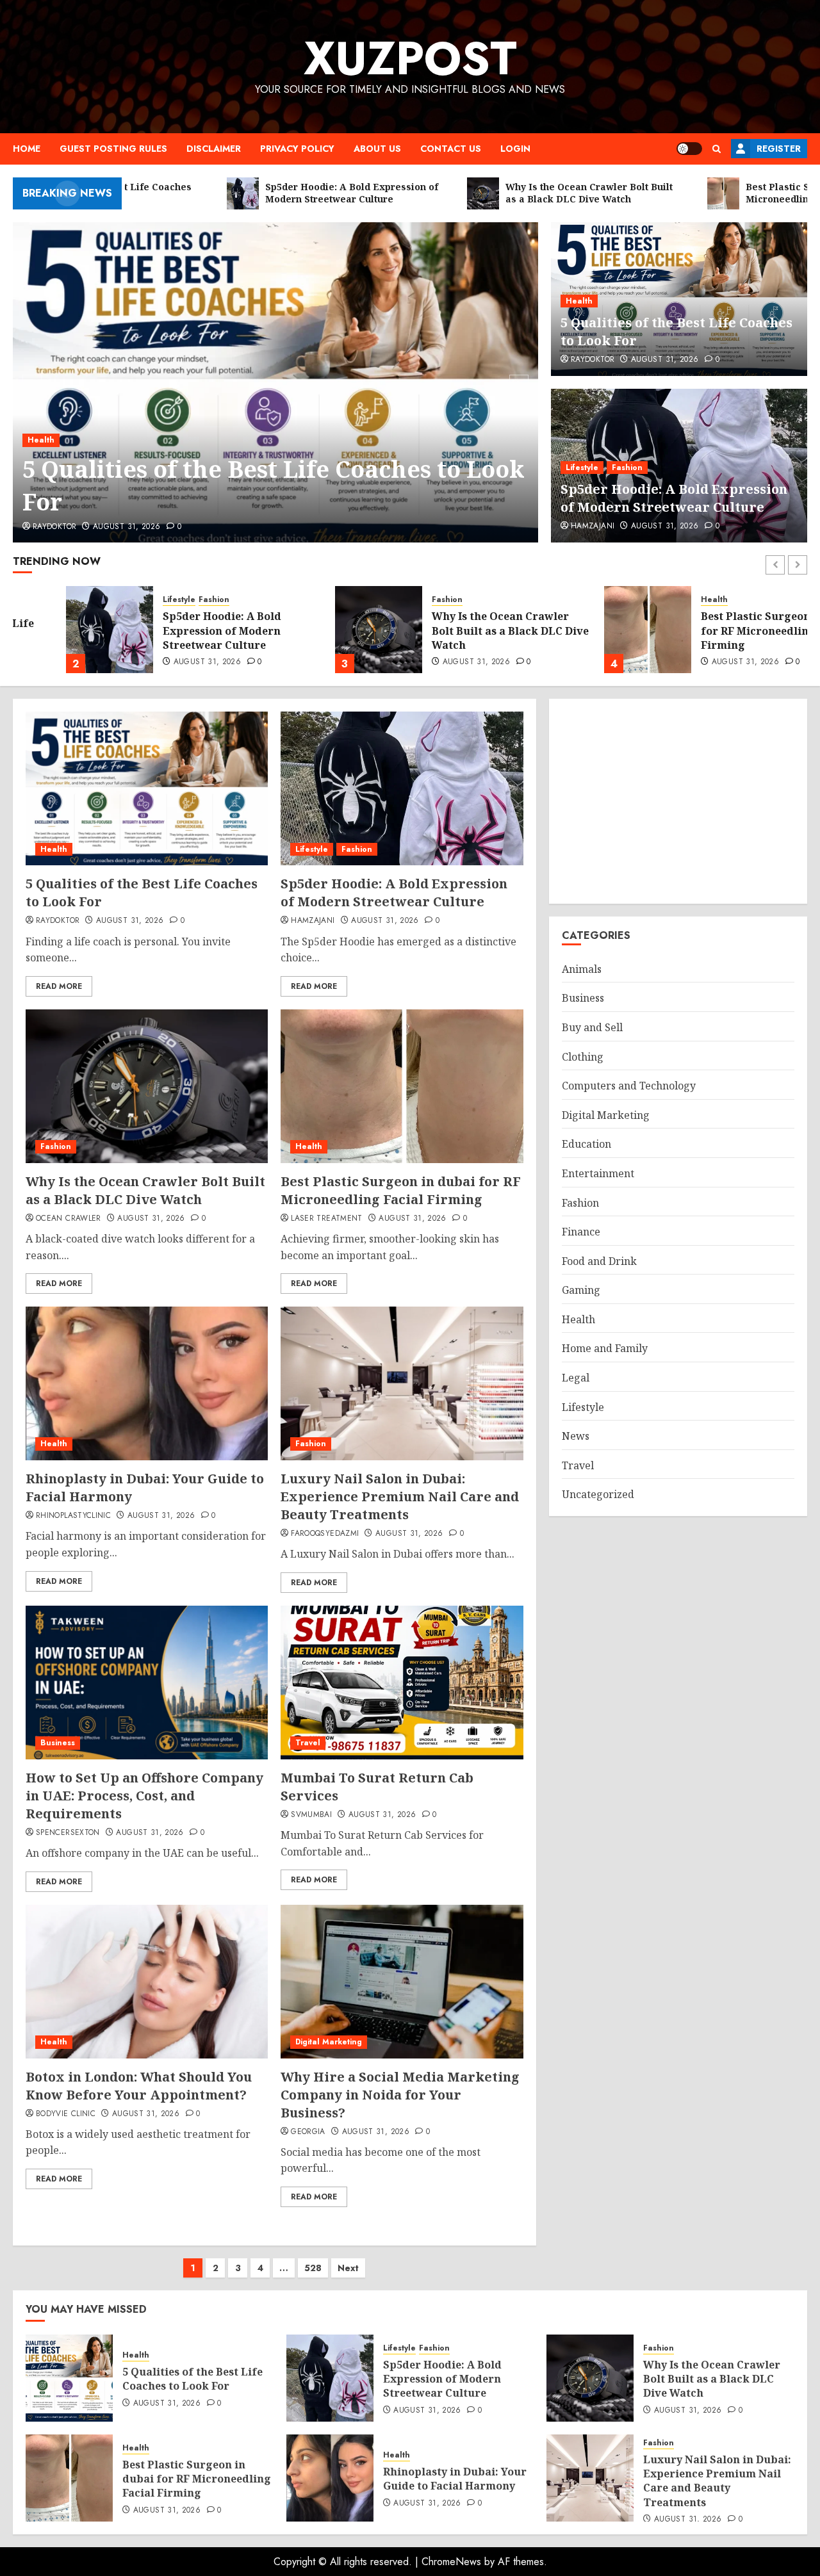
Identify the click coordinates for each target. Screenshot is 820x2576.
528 (313, 2268)
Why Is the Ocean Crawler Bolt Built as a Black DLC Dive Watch (457, 631)
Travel (308, 1743)
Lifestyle (582, 468)
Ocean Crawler (69, 1219)
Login (515, 149)
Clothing (583, 1057)
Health (41, 440)
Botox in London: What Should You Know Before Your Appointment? (139, 2086)
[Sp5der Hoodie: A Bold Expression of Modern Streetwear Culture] (56, 630)
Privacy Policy (297, 149)
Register (779, 149)
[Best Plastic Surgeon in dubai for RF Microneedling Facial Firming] (594, 630)
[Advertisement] (678, 801)
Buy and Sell (592, 1027)
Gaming (581, 1291)
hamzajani (593, 526)
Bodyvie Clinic (66, 2114)
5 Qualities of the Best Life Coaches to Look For (274, 485)
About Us (377, 149)
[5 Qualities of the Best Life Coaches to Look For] (276, 382)
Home (27, 149)
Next (348, 2268)
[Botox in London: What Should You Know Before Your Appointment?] (147, 1982)
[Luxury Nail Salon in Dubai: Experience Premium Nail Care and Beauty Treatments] (402, 1383)
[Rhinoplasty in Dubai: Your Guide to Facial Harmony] (147, 1383)
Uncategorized (598, 1495)
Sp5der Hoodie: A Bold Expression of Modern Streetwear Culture (674, 498)
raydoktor (54, 527)
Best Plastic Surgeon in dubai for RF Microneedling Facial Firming (726, 631)
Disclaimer (214, 149)
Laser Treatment (326, 1219)
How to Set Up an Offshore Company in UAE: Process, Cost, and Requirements (144, 1796)
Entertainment (598, 1173)
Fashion (627, 468)
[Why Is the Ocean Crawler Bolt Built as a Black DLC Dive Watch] (325, 630)
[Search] (717, 149)
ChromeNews (451, 2562)
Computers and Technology (629, 1086)
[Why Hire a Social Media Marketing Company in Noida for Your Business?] (402, 1982)
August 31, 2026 (127, 527)
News (576, 1437)
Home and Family (605, 1349)
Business (58, 1743)
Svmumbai (311, 1815)
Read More (59, 986)
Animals (582, 969)
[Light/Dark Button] (689, 149)
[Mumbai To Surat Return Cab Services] (402, 1683)
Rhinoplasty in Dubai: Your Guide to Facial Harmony (455, 2479)
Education (586, 1145)
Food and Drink (599, 1261)
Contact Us (451, 149)
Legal (576, 1378)
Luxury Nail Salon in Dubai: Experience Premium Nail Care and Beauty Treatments (400, 1496)
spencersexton (68, 1833)
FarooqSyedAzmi (325, 1534)
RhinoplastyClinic (73, 1516)
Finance (581, 1232)
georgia (308, 2132)
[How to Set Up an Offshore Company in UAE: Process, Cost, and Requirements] (147, 1683)
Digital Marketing (329, 2042)
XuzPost (410, 58)
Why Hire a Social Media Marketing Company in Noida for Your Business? (400, 2095)
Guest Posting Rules (113, 149)
